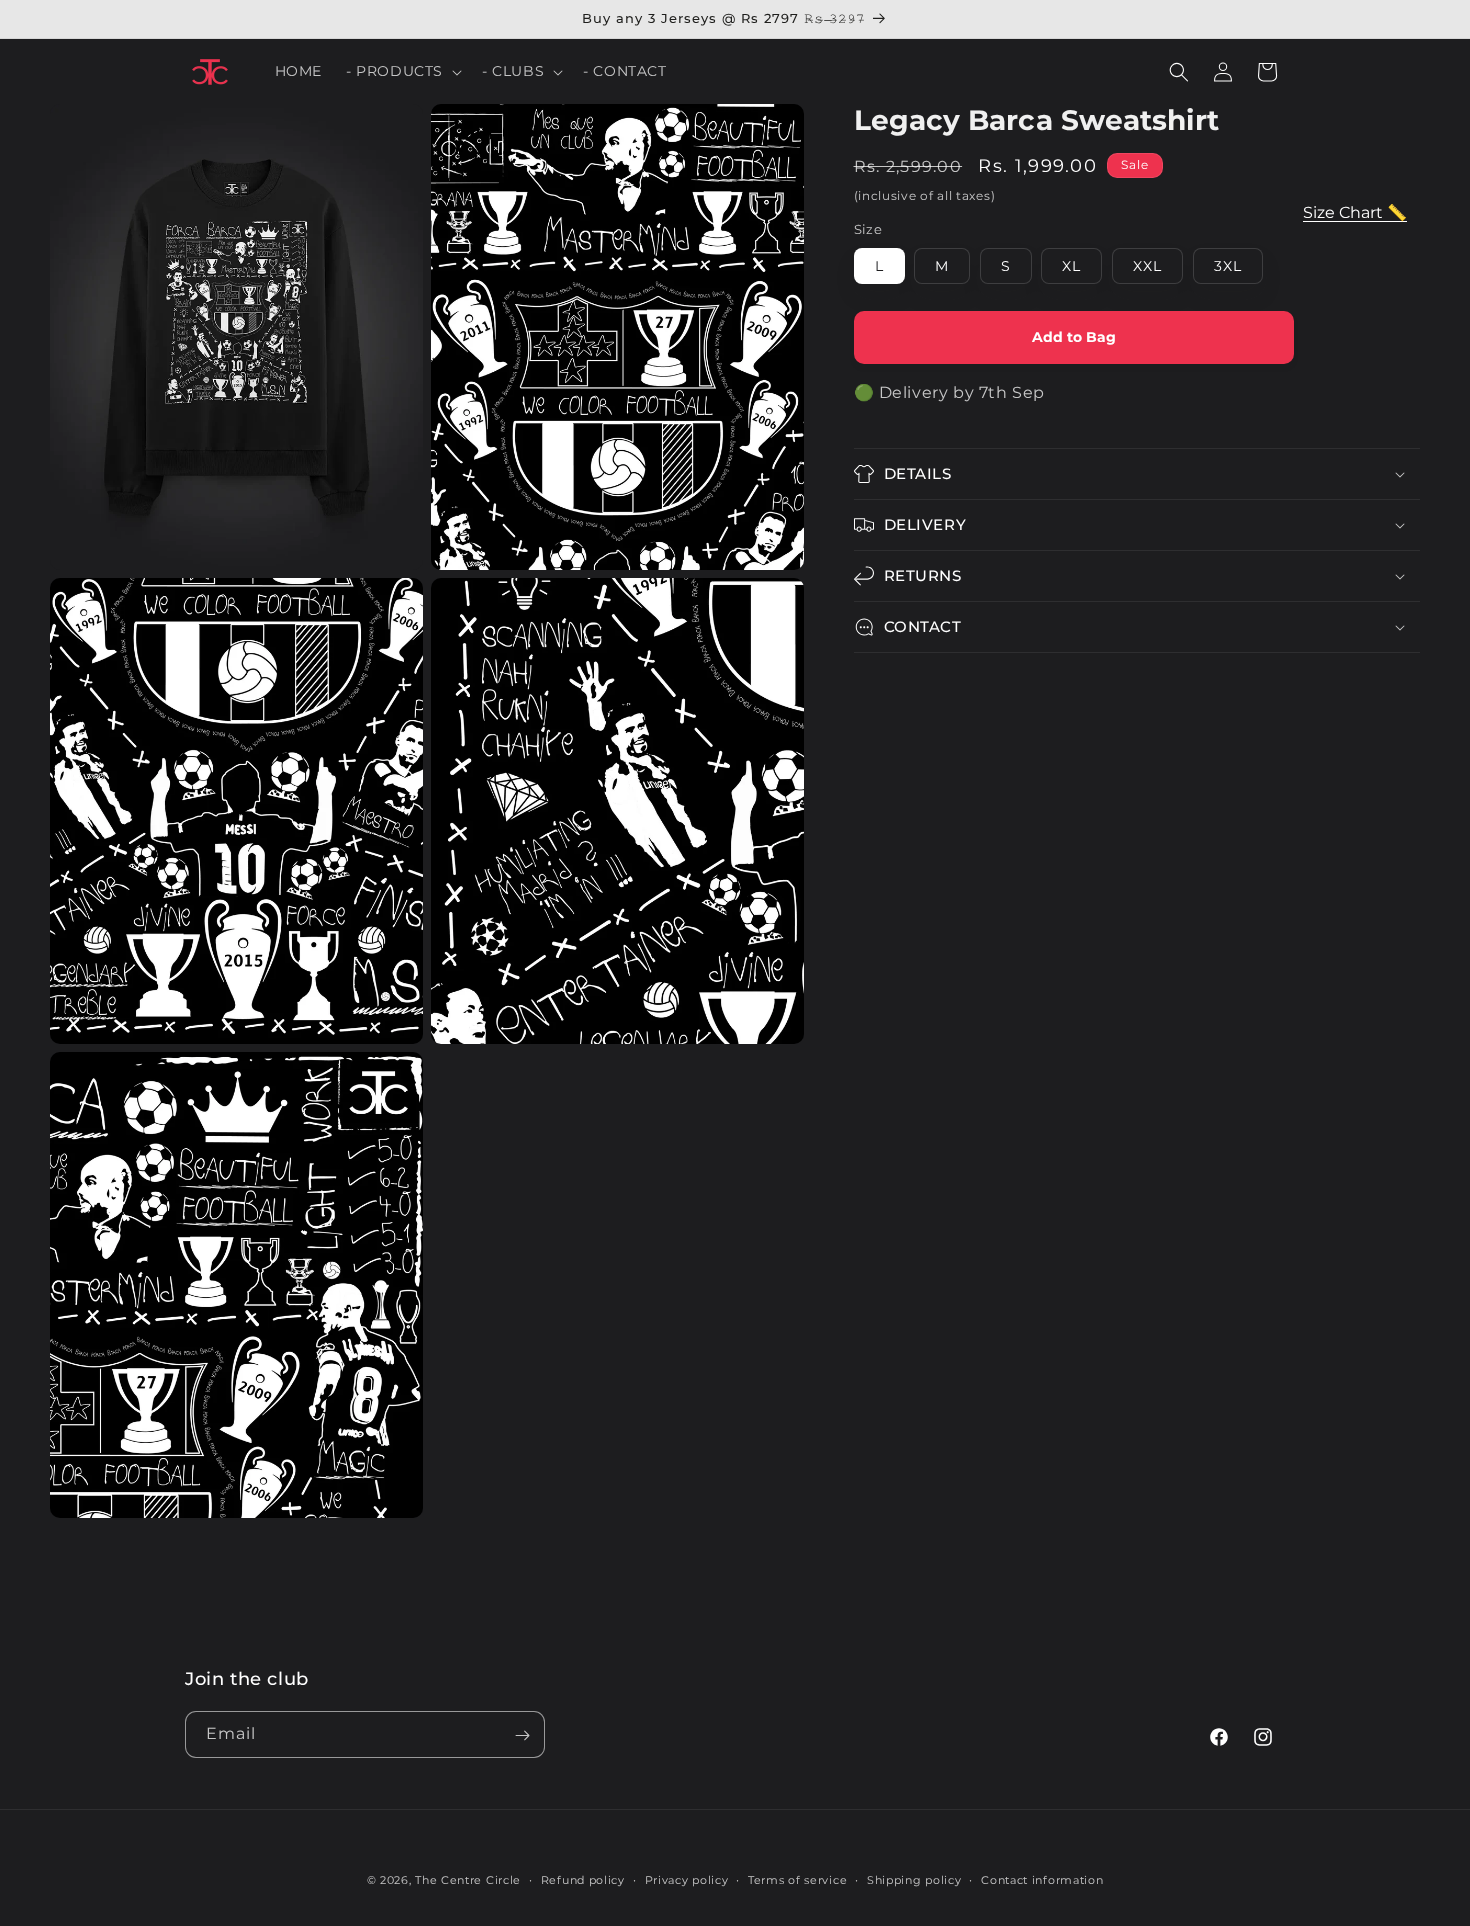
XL (1071, 266)
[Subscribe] (522, 1735)
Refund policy (583, 1879)
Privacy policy (687, 1879)
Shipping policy (914, 1879)
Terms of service (797, 1879)
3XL (1228, 266)
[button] (402, 71)
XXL (1147, 266)
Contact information (1042, 1879)
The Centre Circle (468, 1880)
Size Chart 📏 (1355, 212)
